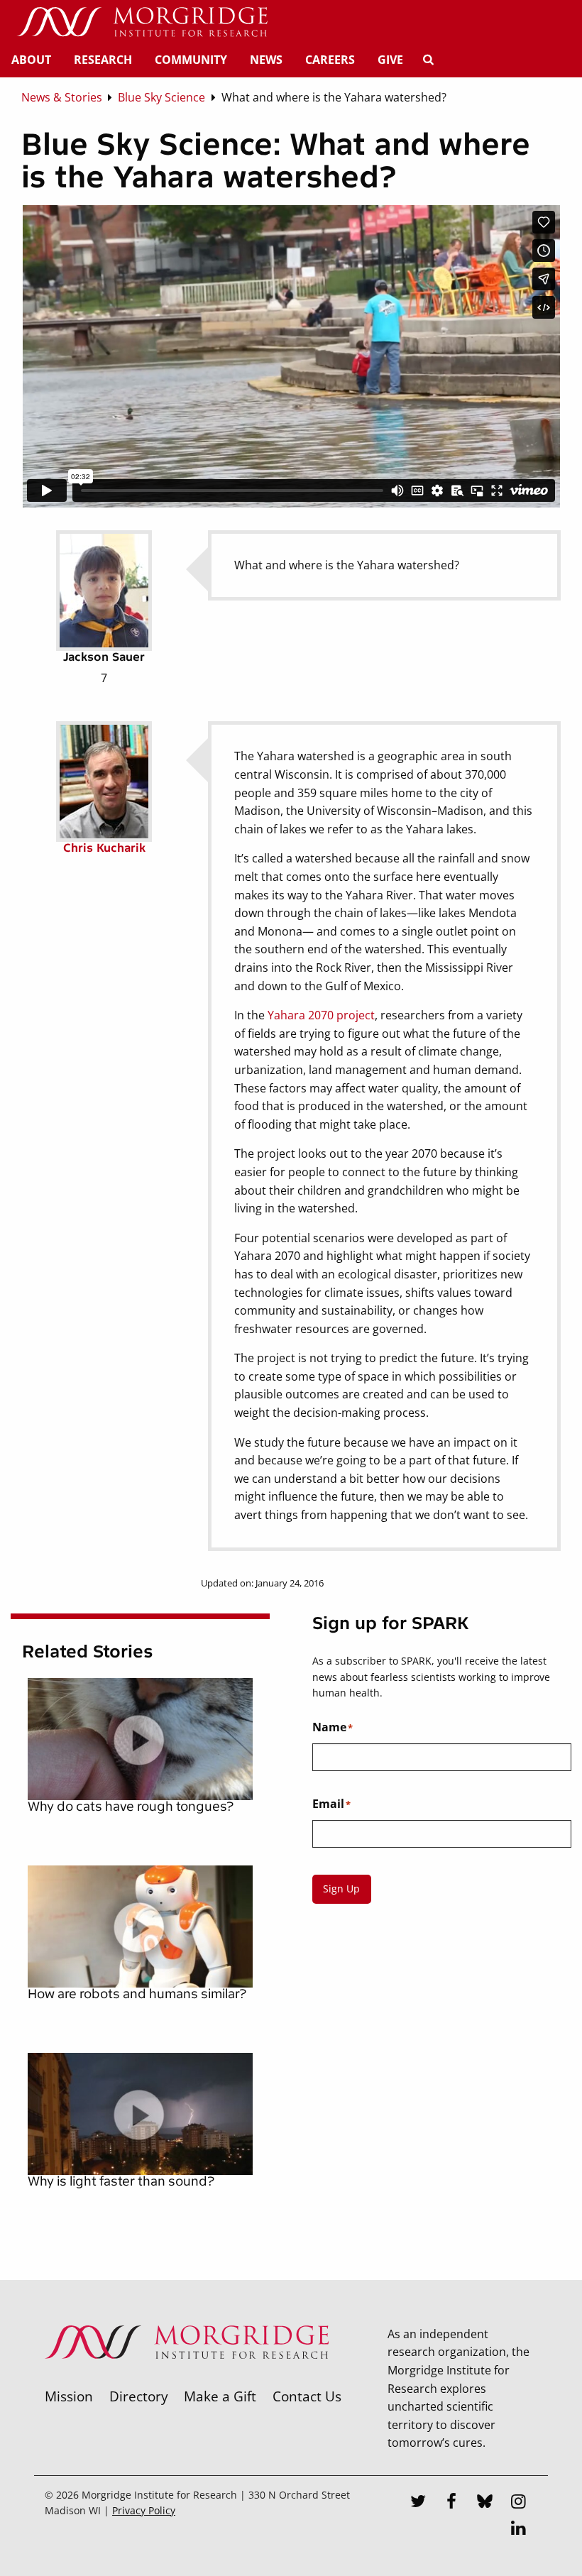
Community (191, 60)
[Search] (428, 60)
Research (103, 60)
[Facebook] (452, 2503)
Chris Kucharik (104, 848)
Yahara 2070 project (321, 1015)
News (266, 60)
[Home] (142, 23)
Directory (139, 2396)
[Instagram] (519, 2503)
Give (390, 60)
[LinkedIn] (519, 2530)
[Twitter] (418, 2503)
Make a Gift (220, 2396)
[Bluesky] (485, 2503)
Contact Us (307, 2396)
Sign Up (341, 1889)
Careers (330, 60)
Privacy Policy (144, 2510)
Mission (69, 2396)
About (31, 60)
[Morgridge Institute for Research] (187, 2377)
